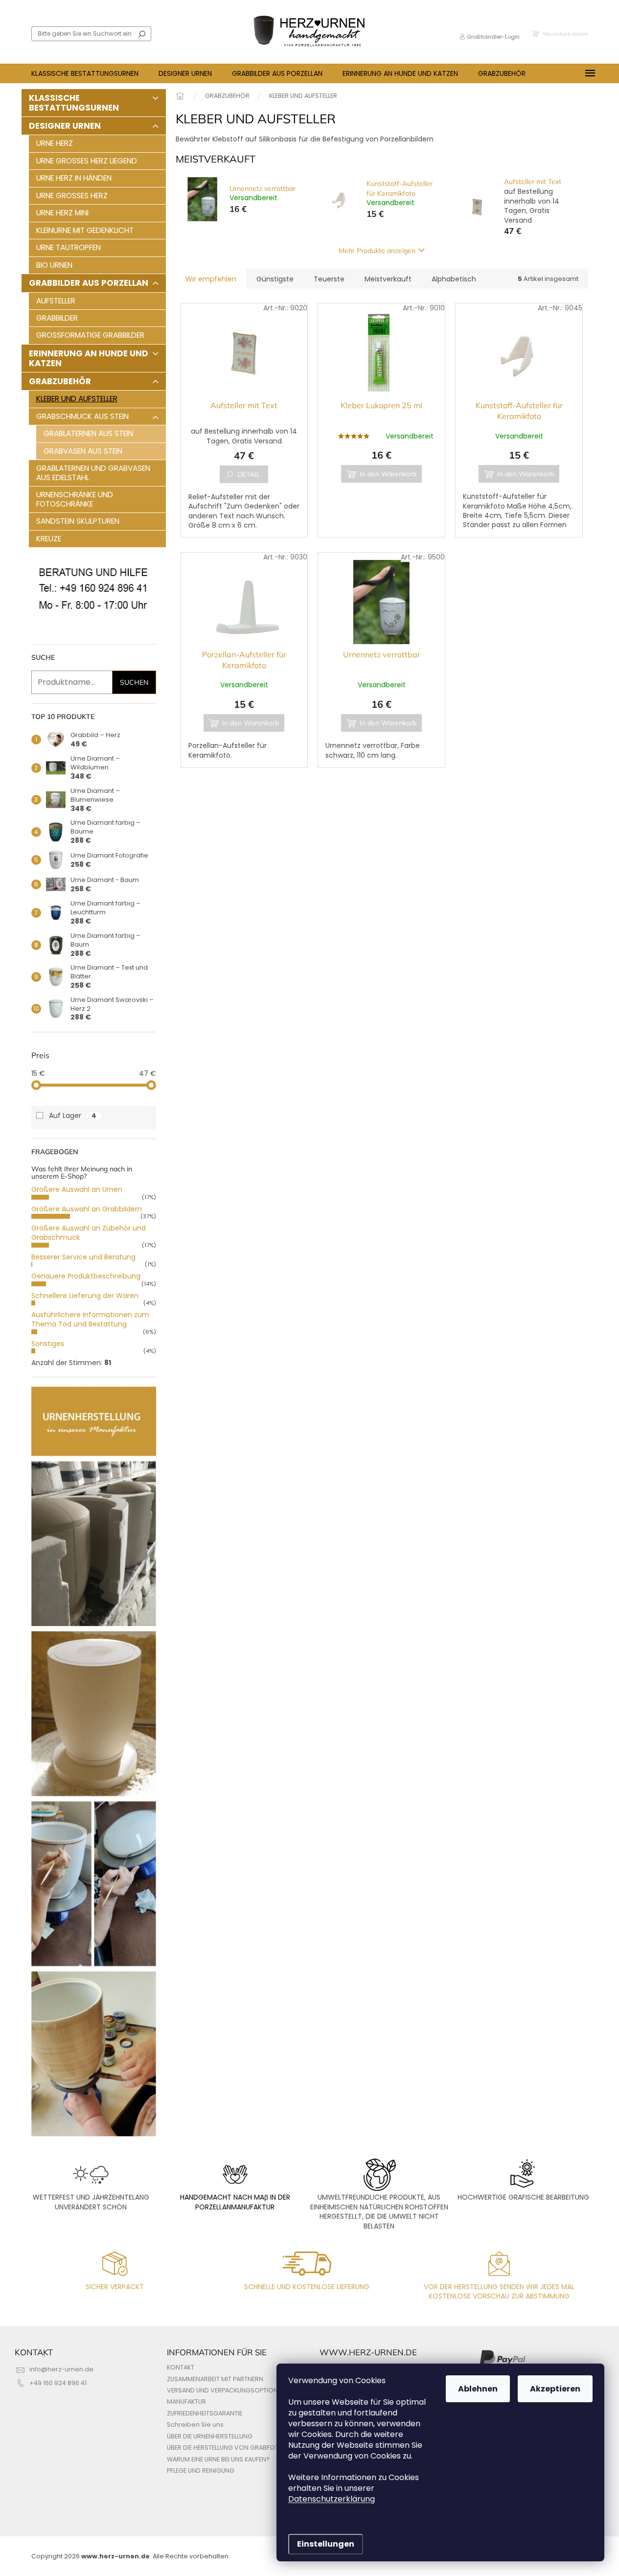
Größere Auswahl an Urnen (77, 1189)
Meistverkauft (388, 279)
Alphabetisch (454, 279)
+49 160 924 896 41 (58, 2383)
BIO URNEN (54, 265)
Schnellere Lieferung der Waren (85, 1296)
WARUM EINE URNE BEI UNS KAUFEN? (218, 2459)
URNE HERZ (55, 143)
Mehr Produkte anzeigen (377, 251)
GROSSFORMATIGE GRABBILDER (90, 335)
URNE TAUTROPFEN (69, 247)
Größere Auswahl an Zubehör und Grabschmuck (89, 1233)
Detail (249, 474)
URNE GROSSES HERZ (72, 196)
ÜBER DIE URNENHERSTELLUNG (210, 2436)
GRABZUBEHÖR (60, 381)
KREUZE (49, 539)
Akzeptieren (555, 2389)
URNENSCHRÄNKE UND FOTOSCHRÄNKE (75, 499)
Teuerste (329, 279)
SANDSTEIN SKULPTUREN (78, 521)
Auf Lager (73, 1115)
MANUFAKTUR (186, 2402)
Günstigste (275, 279)
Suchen (142, 34)
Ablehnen (478, 2389)
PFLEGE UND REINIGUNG (201, 2471)
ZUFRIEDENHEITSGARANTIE (205, 2413)
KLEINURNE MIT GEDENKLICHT (85, 230)
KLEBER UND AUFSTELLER (77, 399)
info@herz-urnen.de (61, 2369)
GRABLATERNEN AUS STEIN (88, 433)
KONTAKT (181, 2367)
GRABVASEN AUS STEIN (83, 451)
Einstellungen (326, 2544)
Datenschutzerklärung (332, 2499)
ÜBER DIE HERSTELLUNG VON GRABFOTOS (227, 2448)
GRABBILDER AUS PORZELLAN (89, 283)
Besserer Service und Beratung (83, 1257)
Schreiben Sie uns (195, 2425)
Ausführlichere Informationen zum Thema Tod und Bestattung (90, 1319)
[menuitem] (85, 73)
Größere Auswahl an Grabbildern (87, 1209)
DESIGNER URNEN (65, 126)
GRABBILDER (57, 318)
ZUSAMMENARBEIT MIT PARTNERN (215, 2379)
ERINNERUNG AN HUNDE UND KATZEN (89, 358)
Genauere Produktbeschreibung (86, 1276)
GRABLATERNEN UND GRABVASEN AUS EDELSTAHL (93, 473)
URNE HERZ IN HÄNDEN (74, 178)
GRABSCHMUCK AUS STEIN (82, 416)
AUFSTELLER (56, 301)
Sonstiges (48, 1344)
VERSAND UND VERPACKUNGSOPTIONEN (226, 2390)
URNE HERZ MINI (62, 213)
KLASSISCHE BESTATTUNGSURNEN (74, 103)
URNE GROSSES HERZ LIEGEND (87, 161)
